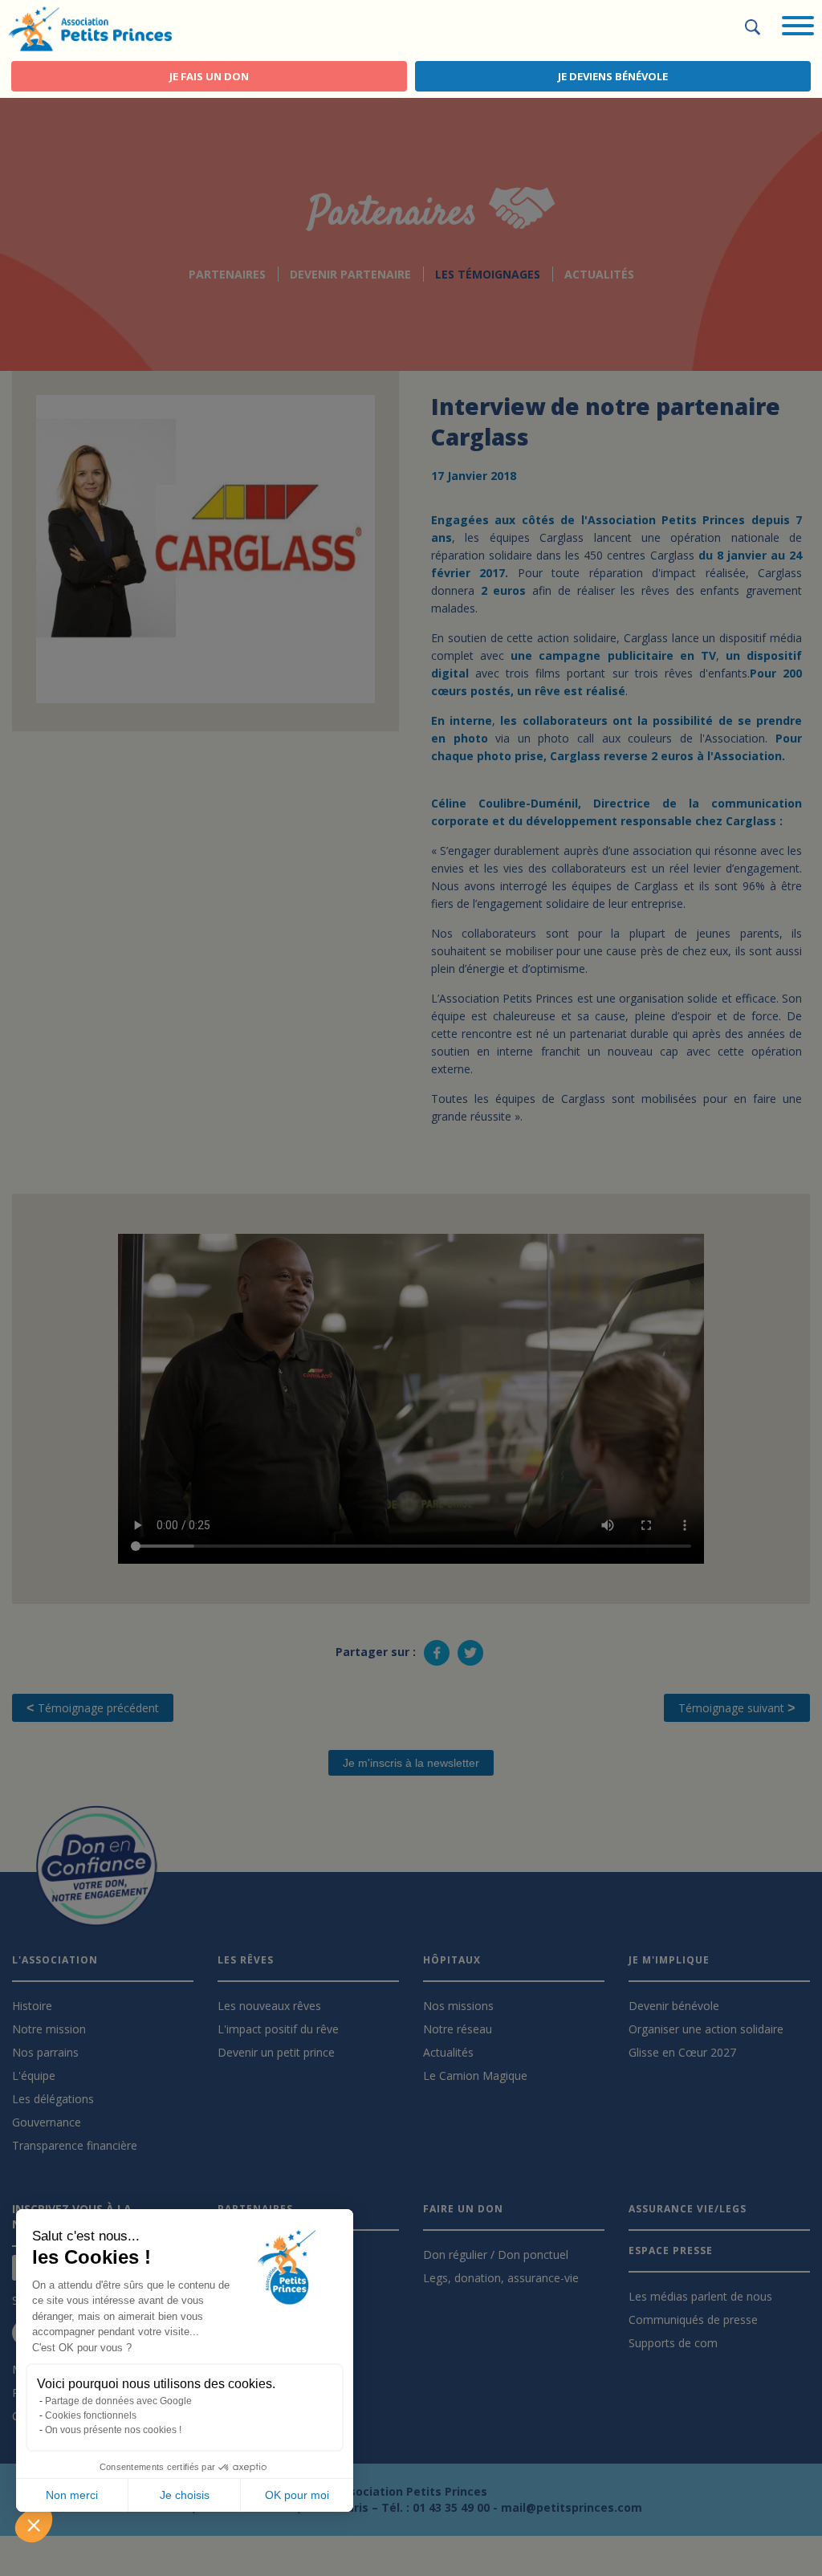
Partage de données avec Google (118, 2401)
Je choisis (185, 2495)
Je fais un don (209, 76)
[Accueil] (90, 27)
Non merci (72, 2495)
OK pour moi (297, 2495)
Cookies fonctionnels (91, 2415)
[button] (34, 2525)
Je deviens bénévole (613, 76)
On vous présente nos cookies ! (113, 2430)
